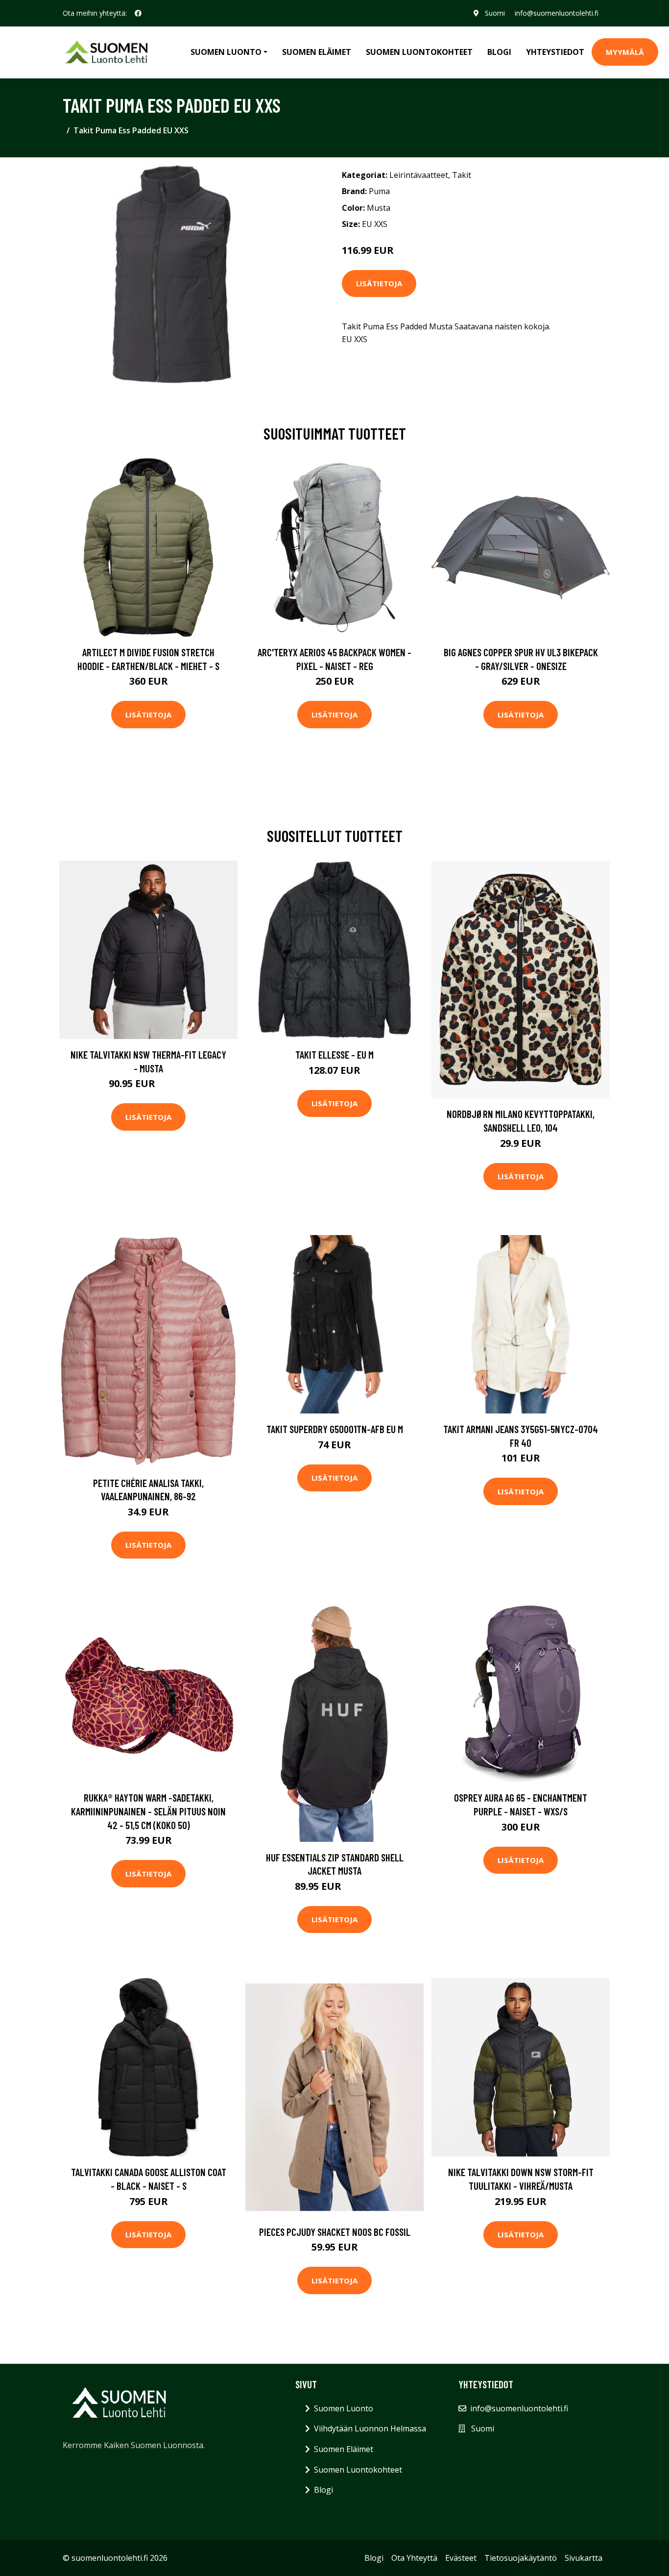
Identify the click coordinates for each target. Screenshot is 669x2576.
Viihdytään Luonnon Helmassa (370, 2428)
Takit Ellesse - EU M (334, 1054)
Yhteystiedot (555, 52)
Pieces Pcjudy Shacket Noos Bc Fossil (335, 2232)
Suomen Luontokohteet (419, 52)
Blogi (499, 52)
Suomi (495, 13)
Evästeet (461, 2558)
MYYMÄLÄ (625, 52)
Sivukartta (584, 2558)
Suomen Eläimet (317, 52)
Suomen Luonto (344, 2408)
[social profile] (138, 13)
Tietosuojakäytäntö (521, 2558)
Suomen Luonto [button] (226, 52)
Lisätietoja (379, 283)
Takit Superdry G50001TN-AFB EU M (335, 1429)
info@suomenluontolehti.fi (557, 13)
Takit (462, 175)
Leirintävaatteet (419, 175)
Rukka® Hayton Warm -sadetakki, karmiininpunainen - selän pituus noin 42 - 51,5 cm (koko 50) (148, 1811)
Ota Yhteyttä (414, 2558)
